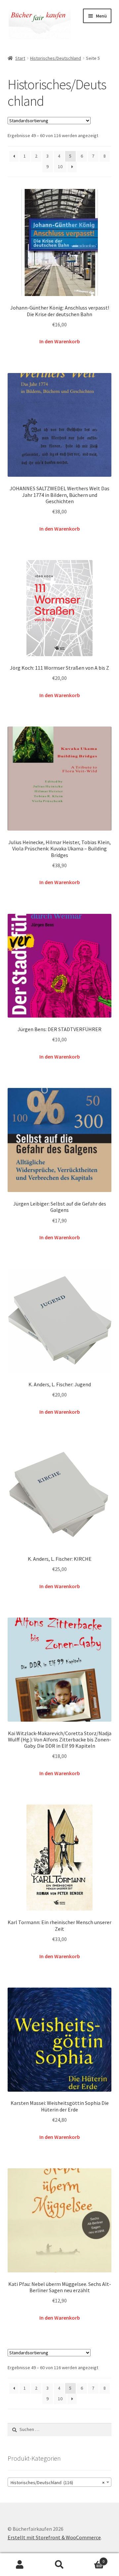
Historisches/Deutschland (56, 58)
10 (60, 167)
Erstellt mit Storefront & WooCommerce (54, 2537)
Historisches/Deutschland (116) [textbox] (58, 2483)
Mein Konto (20, 2565)
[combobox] (60, 2482)
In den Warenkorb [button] (60, 341)
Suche (59, 2565)
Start (20, 58)
